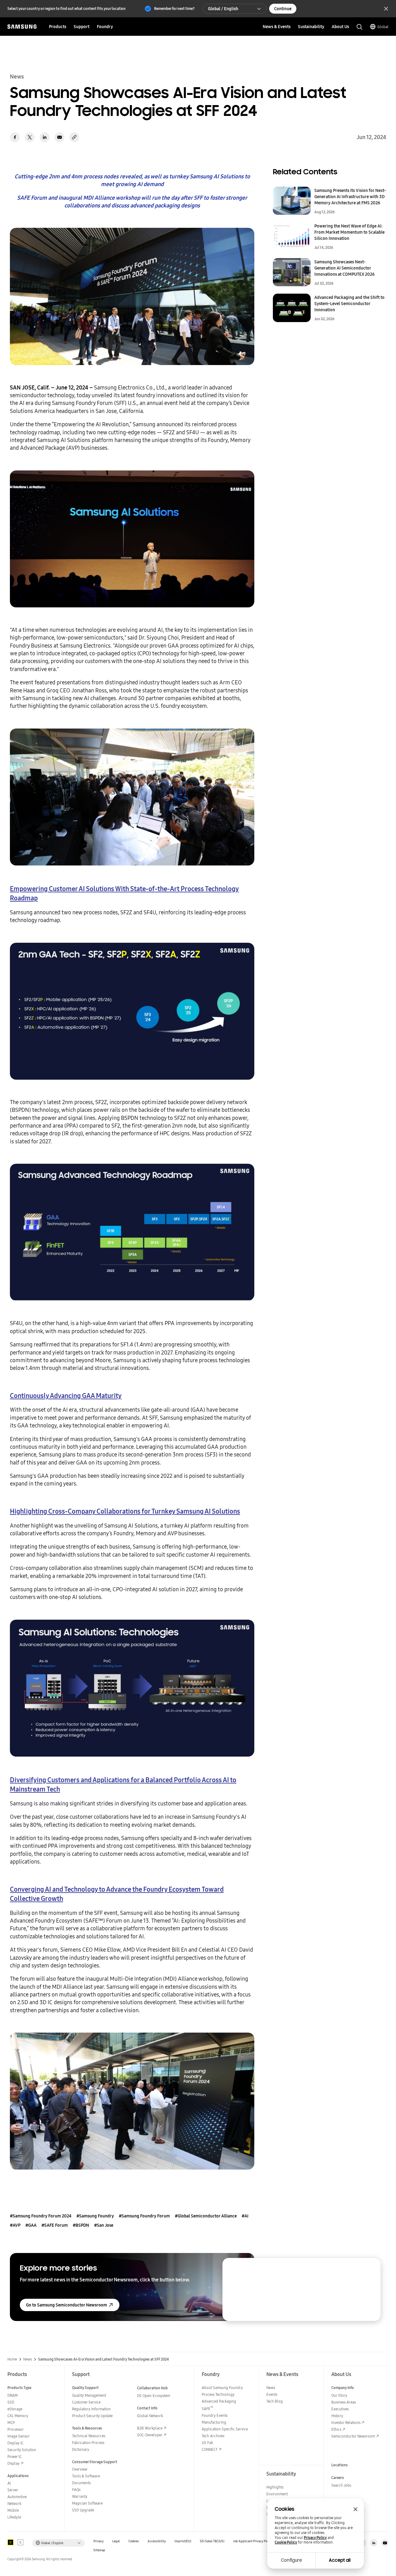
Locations (340, 2465)
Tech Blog (275, 2401)
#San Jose (104, 2225)
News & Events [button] (277, 27)
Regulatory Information (91, 2409)
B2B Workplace (150, 2428)
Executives (340, 2409)
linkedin (45, 137)
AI (9, 2483)
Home (12, 2359)
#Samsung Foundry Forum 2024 (41, 2216)
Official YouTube (385, 2543)
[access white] (20, 2542)
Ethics (336, 2429)
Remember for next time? (174, 9)
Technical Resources (89, 2436)
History (337, 2416)
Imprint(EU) (183, 2541)
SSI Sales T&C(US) (212, 2541)
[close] (370, 2268)
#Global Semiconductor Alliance (206, 2216)
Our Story (339, 2395)
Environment (277, 2494)
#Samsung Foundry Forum (144, 2216)
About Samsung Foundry (222, 2388)
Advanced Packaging (219, 2401)
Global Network (150, 2416)
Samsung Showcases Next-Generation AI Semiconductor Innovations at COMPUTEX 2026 (344, 268)
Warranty (80, 2496)
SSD (11, 2402)
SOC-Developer (150, 2435)
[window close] (355, 2509)
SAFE (207, 2409)
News (28, 2359)
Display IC (15, 2443)
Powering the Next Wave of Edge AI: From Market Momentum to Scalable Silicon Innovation (349, 232)
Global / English (223, 9)
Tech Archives (213, 2436)
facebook (15, 137)
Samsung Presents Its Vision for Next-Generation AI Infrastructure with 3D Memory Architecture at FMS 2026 (350, 197)
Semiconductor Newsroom (353, 2436)
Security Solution (22, 2450)
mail (59, 137)
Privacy (99, 2541)
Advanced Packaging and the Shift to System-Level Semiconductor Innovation (349, 304)
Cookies (134, 2541)
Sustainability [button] (311, 27)
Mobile (13, 2510)
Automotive (17, 2497)
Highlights (275, 2487)
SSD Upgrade (83, 2510)
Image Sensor (19, 2436)
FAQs (76, 2490)
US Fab (207, 2443)
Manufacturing (214, 2422)
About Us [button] (340, 27)
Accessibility (157, 2541)
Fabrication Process (88, 2443)
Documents (81, 2483)
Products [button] (58, 27)
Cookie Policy (286, 2542)
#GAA (31, 2225)
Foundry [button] (105, 27)
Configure (291, 2560)
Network (14, 2504)
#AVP (15, 2225)
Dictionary (81, 2449)
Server (13, 2490)
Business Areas (344, 2402)
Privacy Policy (315, 2538)
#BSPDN (81, 2225)
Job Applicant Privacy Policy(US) (256, 2541)
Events (272, 2394)
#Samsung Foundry (95, 2216)
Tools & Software (86, 2476)
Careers (338, 2478)
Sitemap (99, 2550)
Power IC (15, 2457)
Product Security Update (92, 2416)
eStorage (15, 2409)
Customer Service (86, 2402)
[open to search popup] (359, 27)
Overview (80, 2469)
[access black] (11, 2542)
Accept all (340, 2560)
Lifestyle (14, 2517)
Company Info (343, 2388)
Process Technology (218, 2394)
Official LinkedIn (374, 2543)
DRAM (13, 2395)
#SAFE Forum (55, 2225)
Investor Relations (346, 2423)
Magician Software (87, 2503)
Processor (16, 2429)
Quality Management (89, 2395)
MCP (11, 2423)
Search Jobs (341, 2485)
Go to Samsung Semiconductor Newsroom (67, 2305)
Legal (116, 2541)
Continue (283, 9)
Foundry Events (215, 2415)
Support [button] (82, 27)
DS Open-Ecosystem (154, 2396)
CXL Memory (18, 2416)
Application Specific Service (225, 2429)
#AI (245, 2216)
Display (13, 2463)
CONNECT (210, 2449)
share (74, 137)
